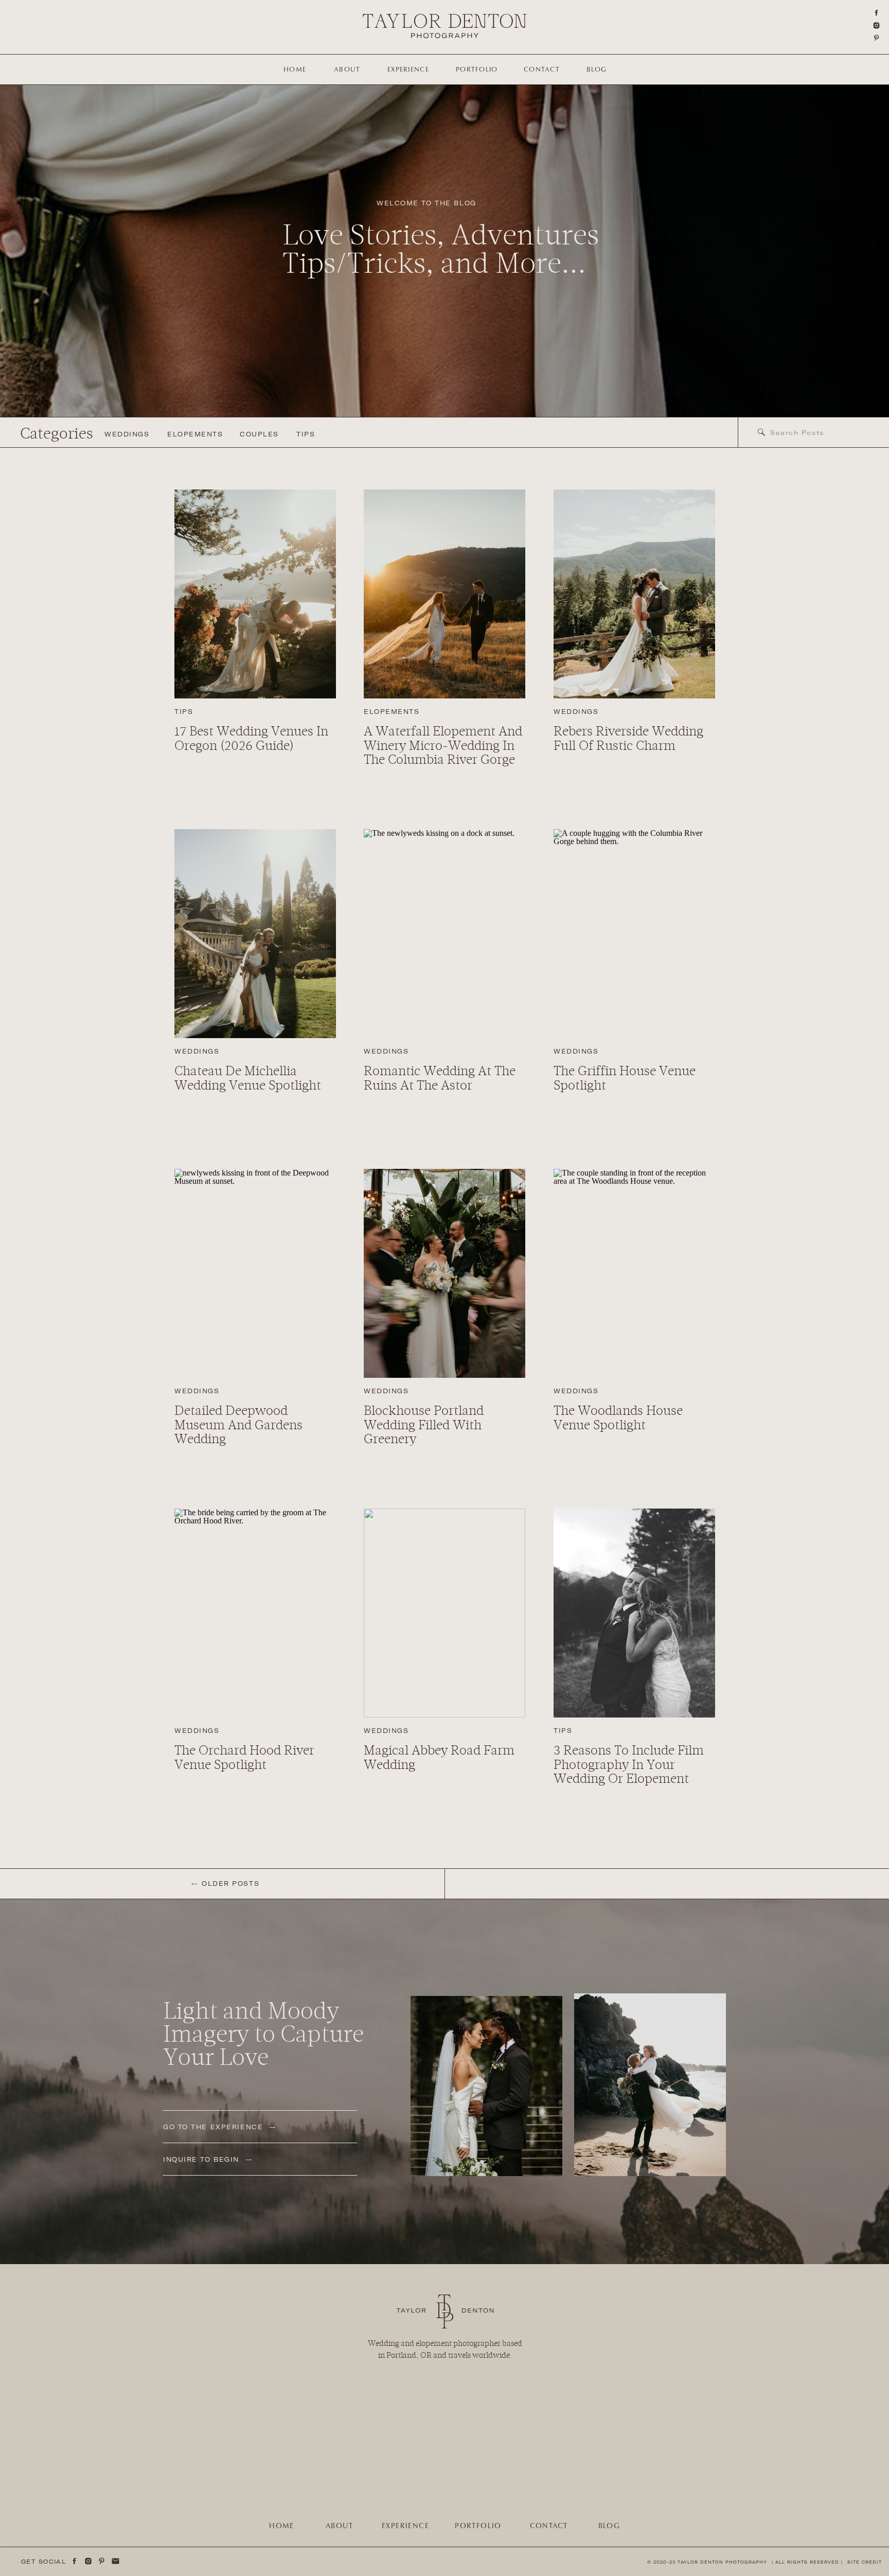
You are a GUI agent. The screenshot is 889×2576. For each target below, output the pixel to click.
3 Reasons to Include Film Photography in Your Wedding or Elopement (629, 1765)
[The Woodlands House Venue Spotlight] (634, 1273)
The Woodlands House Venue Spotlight (618, 1418)
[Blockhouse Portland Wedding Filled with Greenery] (444, 1273)
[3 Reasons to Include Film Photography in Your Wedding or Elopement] (634, 1613)
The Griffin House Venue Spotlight (625, 1078)
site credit (865, 2562)
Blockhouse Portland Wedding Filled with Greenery (424, 1425)
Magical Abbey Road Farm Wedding (439, 1758)
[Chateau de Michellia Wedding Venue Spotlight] (255, 934)
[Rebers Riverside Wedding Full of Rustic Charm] (634, 594)
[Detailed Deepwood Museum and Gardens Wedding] (255, 1273)
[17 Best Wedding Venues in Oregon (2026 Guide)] (255, 594)
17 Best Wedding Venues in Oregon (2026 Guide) (251, 739)
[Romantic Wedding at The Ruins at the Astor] (444, 934)
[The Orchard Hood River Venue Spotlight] (255, 1613)
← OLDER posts (225, 1883)
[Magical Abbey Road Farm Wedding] (444, 1613)
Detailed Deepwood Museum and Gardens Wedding (238, 1425)
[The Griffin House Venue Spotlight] (634, 934)
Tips (184, 712)
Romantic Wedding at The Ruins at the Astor (440, 1078)
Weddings (576, 712)
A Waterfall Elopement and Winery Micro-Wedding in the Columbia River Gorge (443, 746)
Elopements (392, 712)
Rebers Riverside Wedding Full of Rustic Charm (628, 739)
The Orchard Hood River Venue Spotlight (244, 1758)
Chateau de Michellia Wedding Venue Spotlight (248, 1078)
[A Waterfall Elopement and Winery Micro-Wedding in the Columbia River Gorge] (444, 594)
